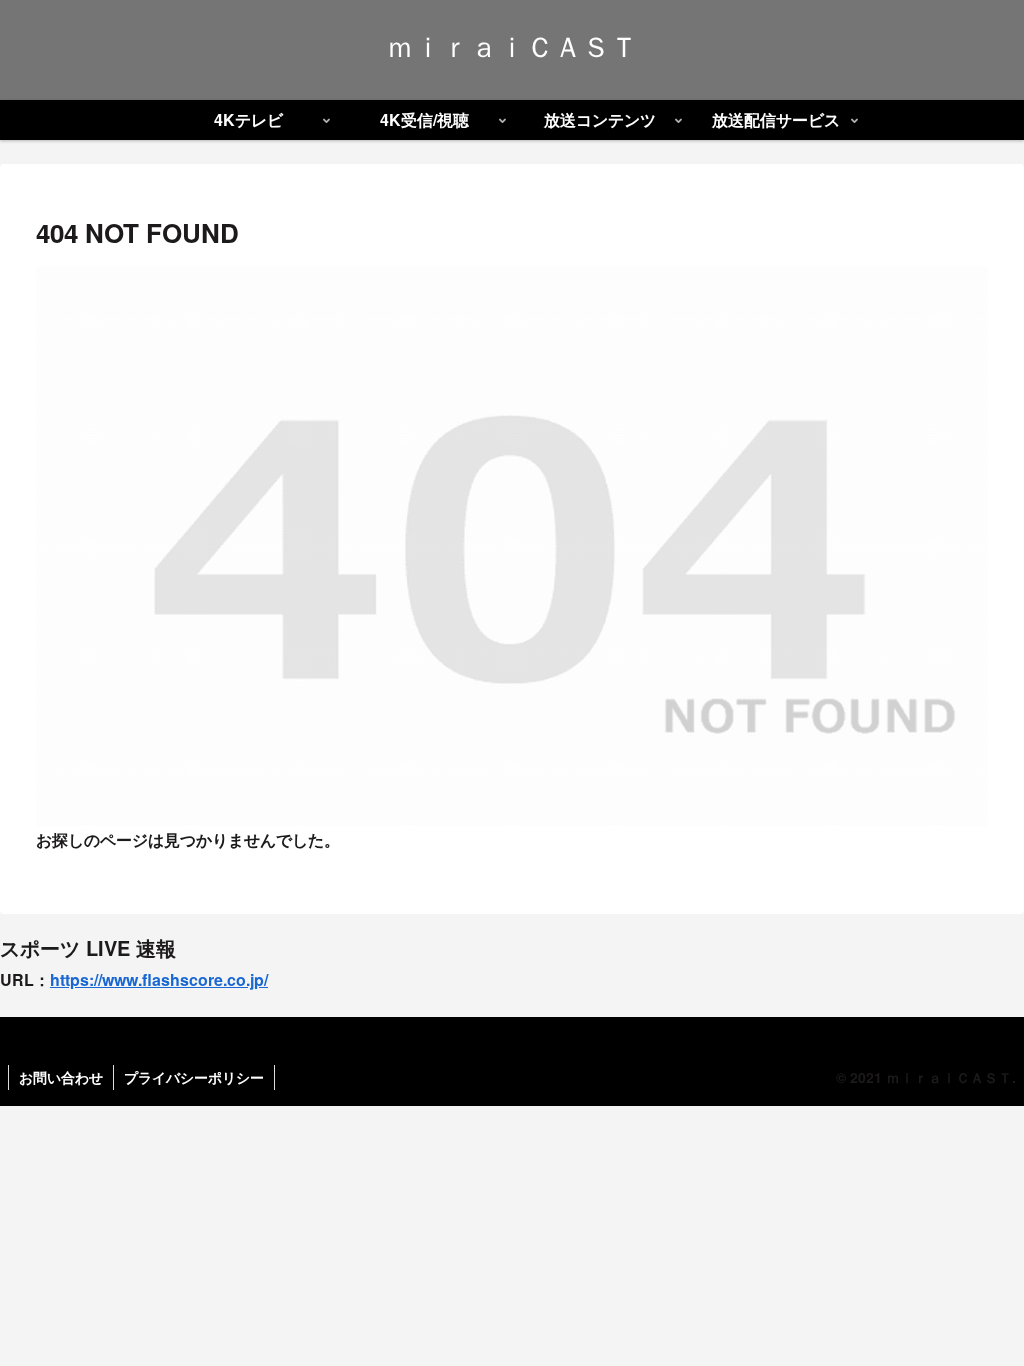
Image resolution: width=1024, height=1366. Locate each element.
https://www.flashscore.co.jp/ (159, 979)
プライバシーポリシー (194, 1077)
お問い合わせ (61, 1077)
